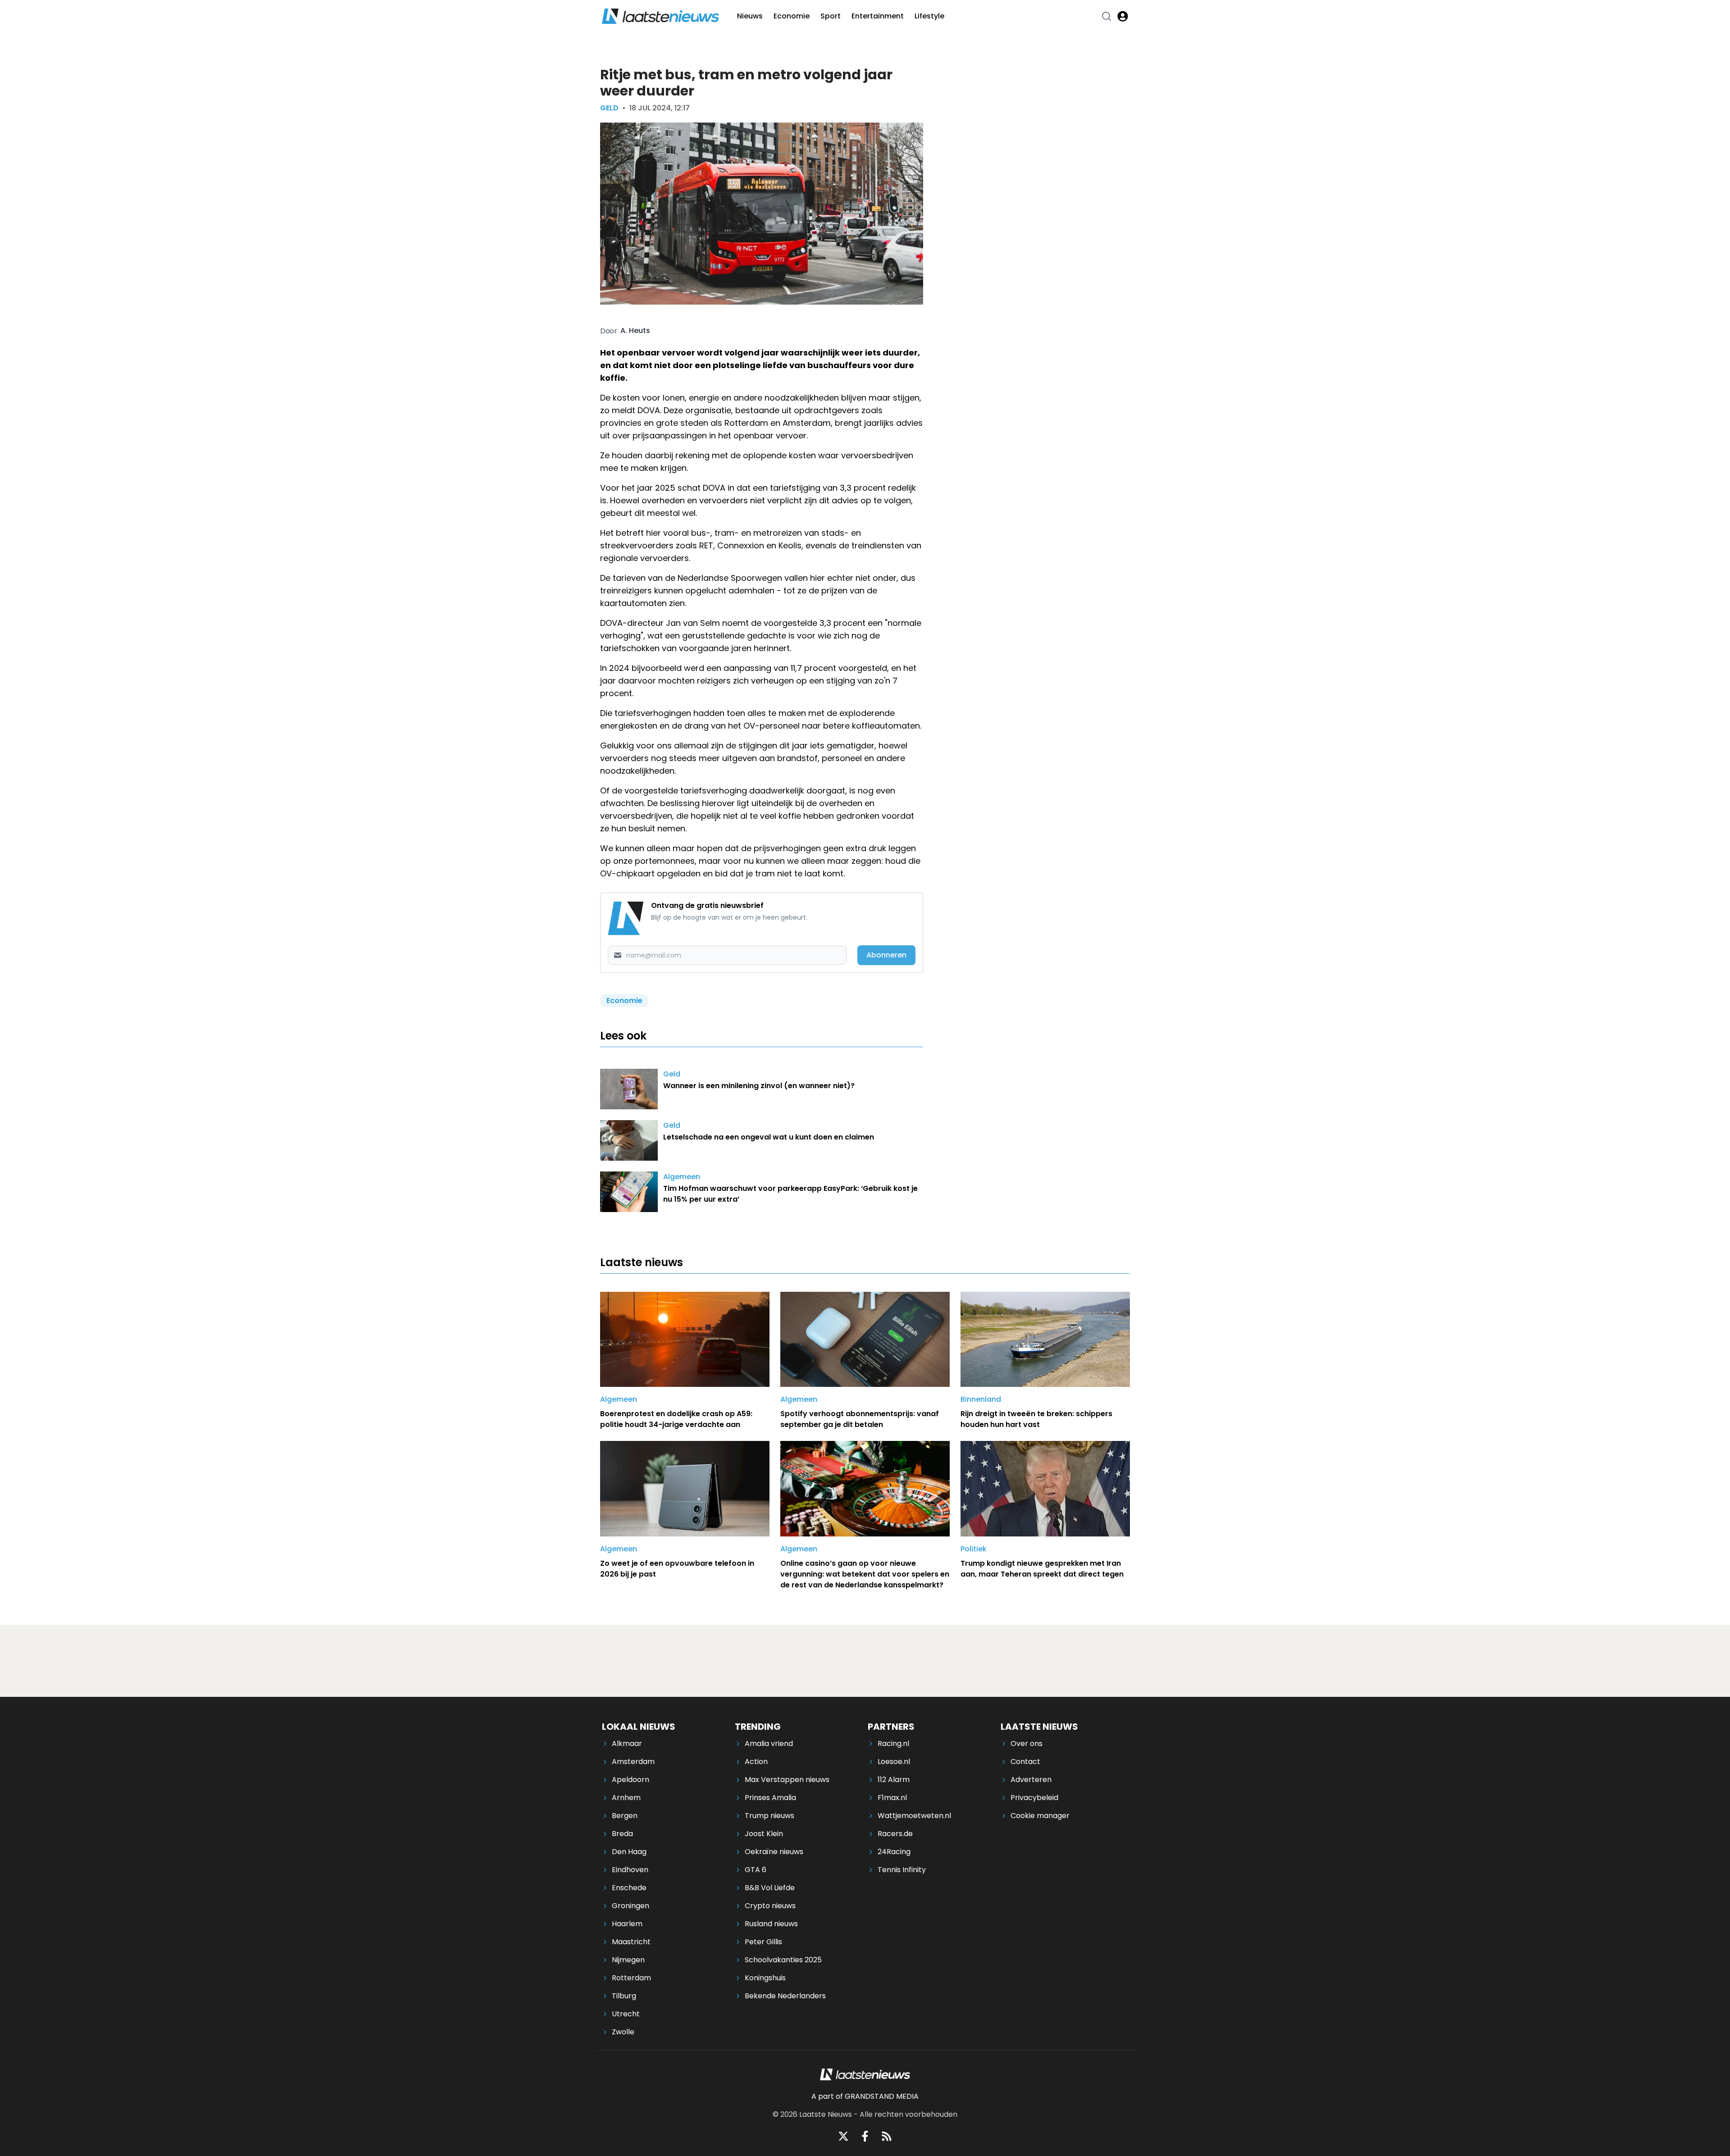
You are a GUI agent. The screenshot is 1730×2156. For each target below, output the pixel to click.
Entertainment (878, 16)
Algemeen (682, 1177)
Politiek (974, 1549)
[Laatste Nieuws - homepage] (660, 16)
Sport (831, 16)
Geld (609, 108)
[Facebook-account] (865, 2136)
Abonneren (886, 955)
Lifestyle (929, 16)
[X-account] (843, 2136)
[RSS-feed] (887, 2136)
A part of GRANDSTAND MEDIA (865, 2096)
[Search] (1106, 16)
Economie (792, 16)
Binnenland (981, 1399)
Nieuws (750, 16)
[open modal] (1123, 16)
